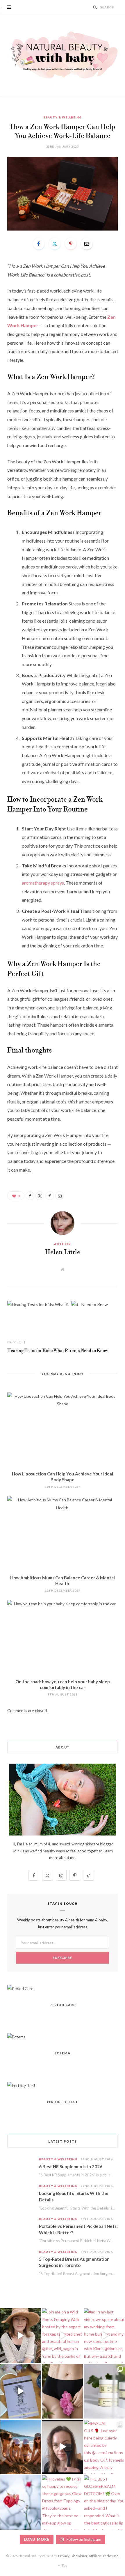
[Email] (87, 244)
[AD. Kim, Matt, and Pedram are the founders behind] (20, 2335)
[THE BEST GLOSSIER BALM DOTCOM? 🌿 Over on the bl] (105, 2503)
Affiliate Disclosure (103, 2556)
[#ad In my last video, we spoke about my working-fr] (105, 2335)
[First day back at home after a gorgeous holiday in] (20, 2447)
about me (67, 1858)
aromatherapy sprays (43, 883)
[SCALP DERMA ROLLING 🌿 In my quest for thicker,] (63, 2447)
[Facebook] (39, 244)
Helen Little (63, 1252)
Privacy (64, 2556)
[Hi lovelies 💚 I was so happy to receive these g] (63, 2503)
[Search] (95, 7)
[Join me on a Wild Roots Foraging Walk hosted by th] (63, 2335)
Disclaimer (79, 2556)
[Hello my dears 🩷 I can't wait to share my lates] (105, 2391)
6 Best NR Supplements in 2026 (71, 2166)
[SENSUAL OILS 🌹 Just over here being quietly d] (105, 2447)
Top (64, 2565)
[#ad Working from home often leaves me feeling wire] (20, 2391)
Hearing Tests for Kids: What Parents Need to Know (58, 1351)
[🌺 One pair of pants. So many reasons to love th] (63, 2391)
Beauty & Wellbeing (63, 117)
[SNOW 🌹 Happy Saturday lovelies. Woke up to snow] (20, 2503)
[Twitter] (55, 244)
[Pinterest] (71, 244)
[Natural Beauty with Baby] (63, 55)
